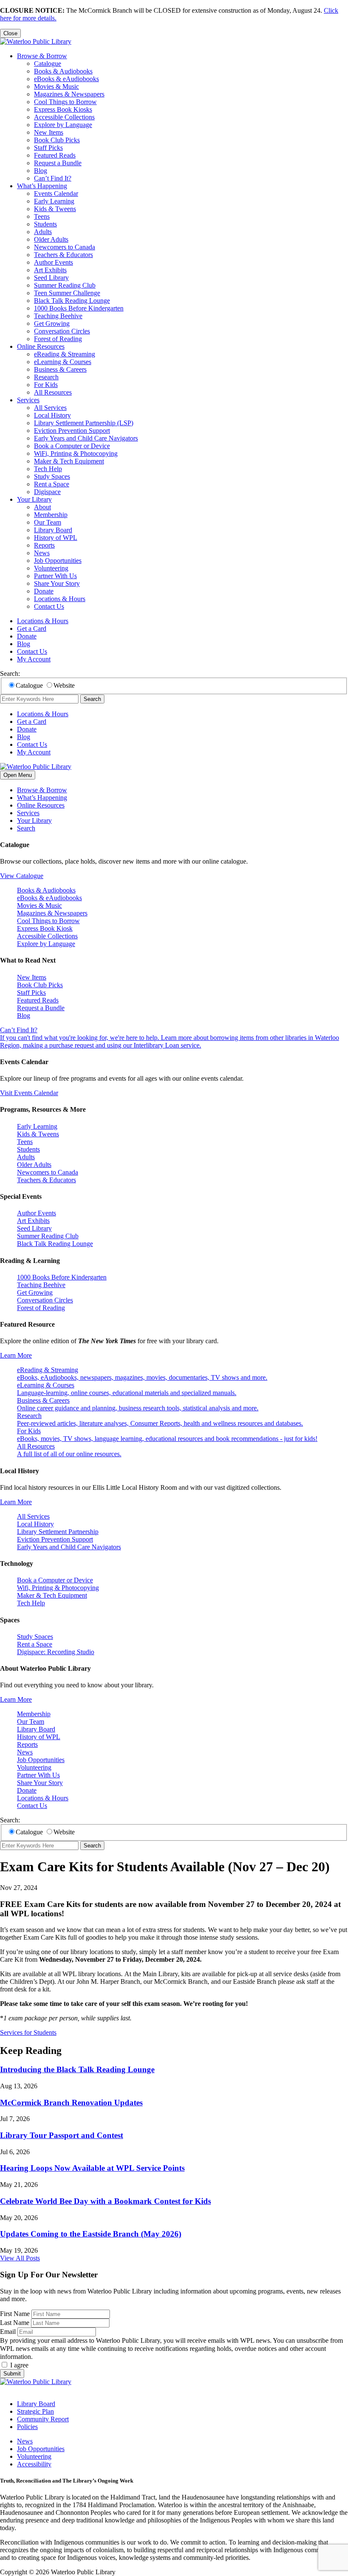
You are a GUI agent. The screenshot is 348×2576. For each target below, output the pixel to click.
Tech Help (48, 469)
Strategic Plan (35, 2411)
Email (8, 2332)
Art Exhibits (50, 270)
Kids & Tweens (55, 209)
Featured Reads (55, 155)
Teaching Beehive (58, 316)
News (42, 553)
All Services (50, 408)
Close (10, 33)
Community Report (43, 2419)
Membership (51, 515)
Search (92, 699)
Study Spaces (52, 476)
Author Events (53, 262)
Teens (42, 216)
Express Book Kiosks (63, 109)
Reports (44, 545)
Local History (52, 415)
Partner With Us (55, 576)
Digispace (47, 492)
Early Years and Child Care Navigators (86, 438)
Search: (10, 674)
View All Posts (20, 2258)
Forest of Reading (58, 339)
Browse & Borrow (42, 56)
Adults (43, 232)
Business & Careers (60, 369)
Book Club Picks (57, 140)
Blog (41, 171)
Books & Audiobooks (63, 71)
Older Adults (51, 239)
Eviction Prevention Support (72, 431)
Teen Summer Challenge (67, 293)
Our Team (48, 522)
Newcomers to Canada (65, 247)
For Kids (46, 385)
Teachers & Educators (63, 255)
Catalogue (48, 64)
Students (45, 224)
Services (28, 400)
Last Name (15, 2323)
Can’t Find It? (53, 178)
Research (46, 377)
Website (64, 685)
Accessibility (34, 2464)
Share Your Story (57, 583)
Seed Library (51, 278)
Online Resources (41, 346)
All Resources (53, 392)
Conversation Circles (62, 331)
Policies (27, 2427)
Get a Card (32, 628)
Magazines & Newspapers (69, 94)
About (42, 507)
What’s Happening (42, 186)
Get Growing (52, 323)
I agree (19, 2365)
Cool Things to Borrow (65, 102)
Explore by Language (63, 125)
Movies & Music (56, 86)
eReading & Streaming (65, 354)
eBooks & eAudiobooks (66, 79)
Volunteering (51, 568)
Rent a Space (52, 484)
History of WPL (56, 538)
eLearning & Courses (63, 362)
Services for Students (28, 2032)
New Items (49, 132)
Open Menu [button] (18, 775)
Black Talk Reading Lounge (72, 301)
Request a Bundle (58, 163)
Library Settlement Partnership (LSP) (84, 423)
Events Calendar (56, 193)
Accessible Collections (64, 117)
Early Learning (54, 201)
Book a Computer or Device (72, 446)
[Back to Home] (36, 41)
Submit (12, 2374)
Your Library (34, 499)
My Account (34, 659)
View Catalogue (22, 876)
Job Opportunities (58, 561)
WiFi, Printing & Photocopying (76, 453)
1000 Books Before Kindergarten (79, 308)
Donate (44, 591)
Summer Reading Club (65, 285)
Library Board (53, 530)
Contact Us (49, 606)
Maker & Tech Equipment (69, 461)
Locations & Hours (60, 599)
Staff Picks (48, 148)
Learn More (16, 1355)
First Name (15, 2314)
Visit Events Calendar (29, 1093)
